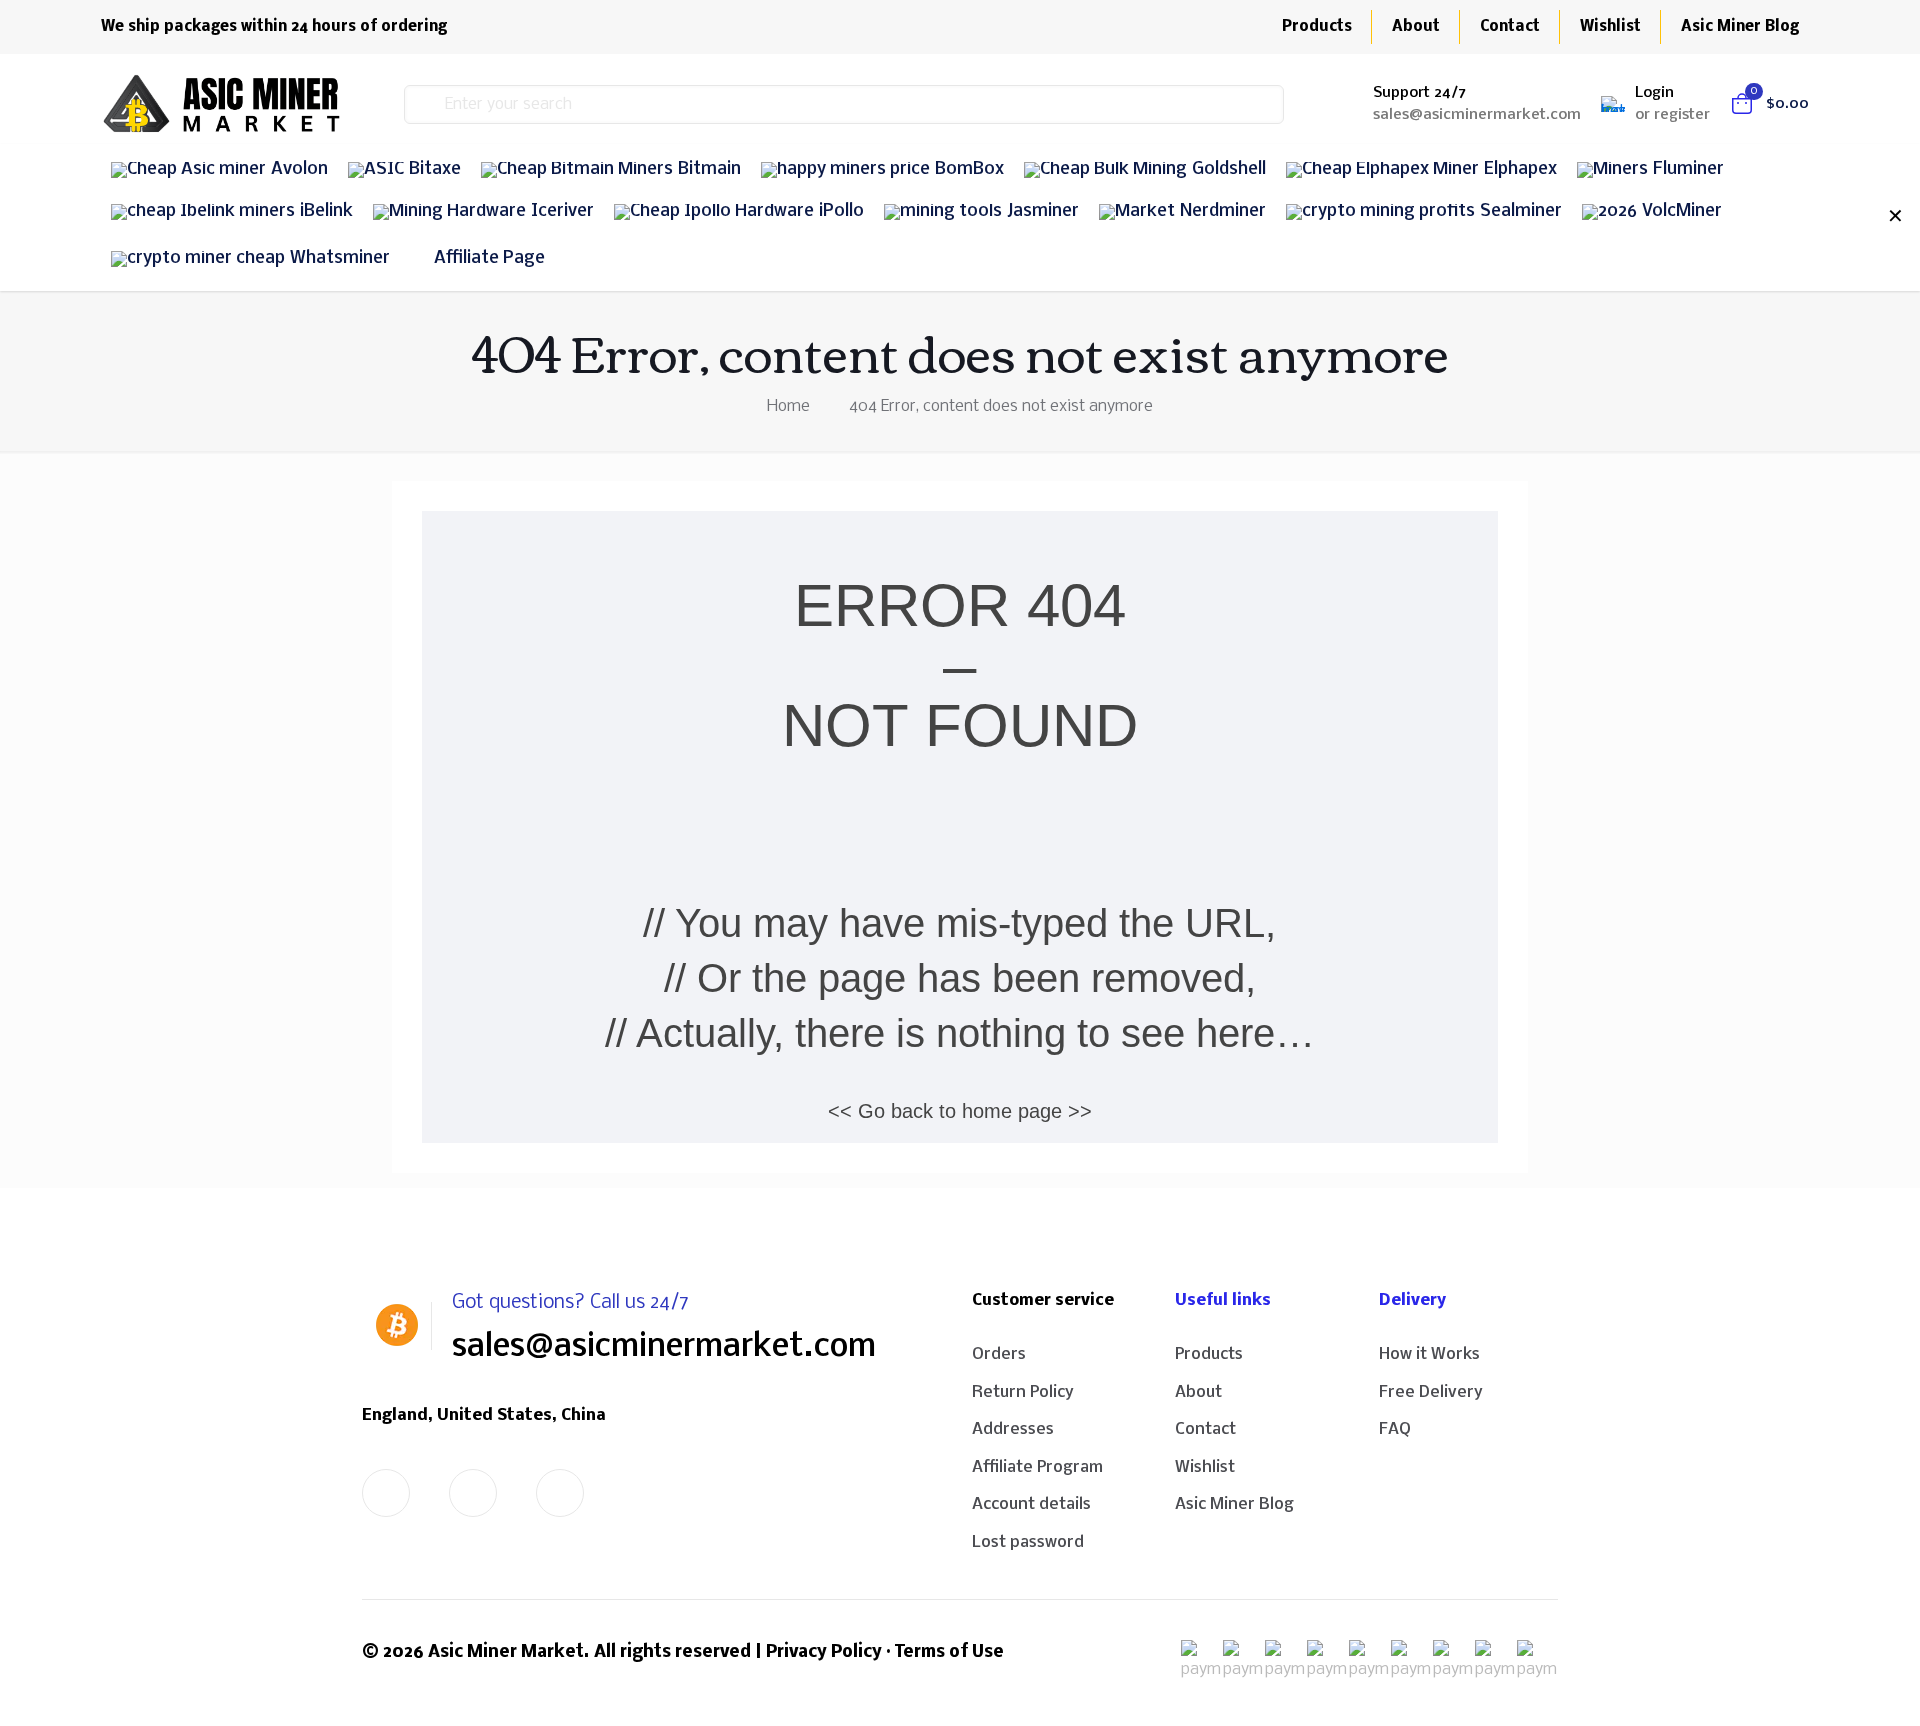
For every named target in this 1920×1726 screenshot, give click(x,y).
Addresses (1013, 1429)
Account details (1031, 1504)
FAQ (1395, 1429)
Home (788, 406)
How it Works (1429, 1354)
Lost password (1028, 1542)
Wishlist (1205, 1467)
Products (1209, 1354)
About (1198, 1392)
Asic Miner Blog (1234, 1504)
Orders (999, 1354)
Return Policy (1023, 1392)
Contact (1205, 1429)
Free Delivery (1431, 1392)
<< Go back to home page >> (960, 1111)
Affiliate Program (1037, 1467)
